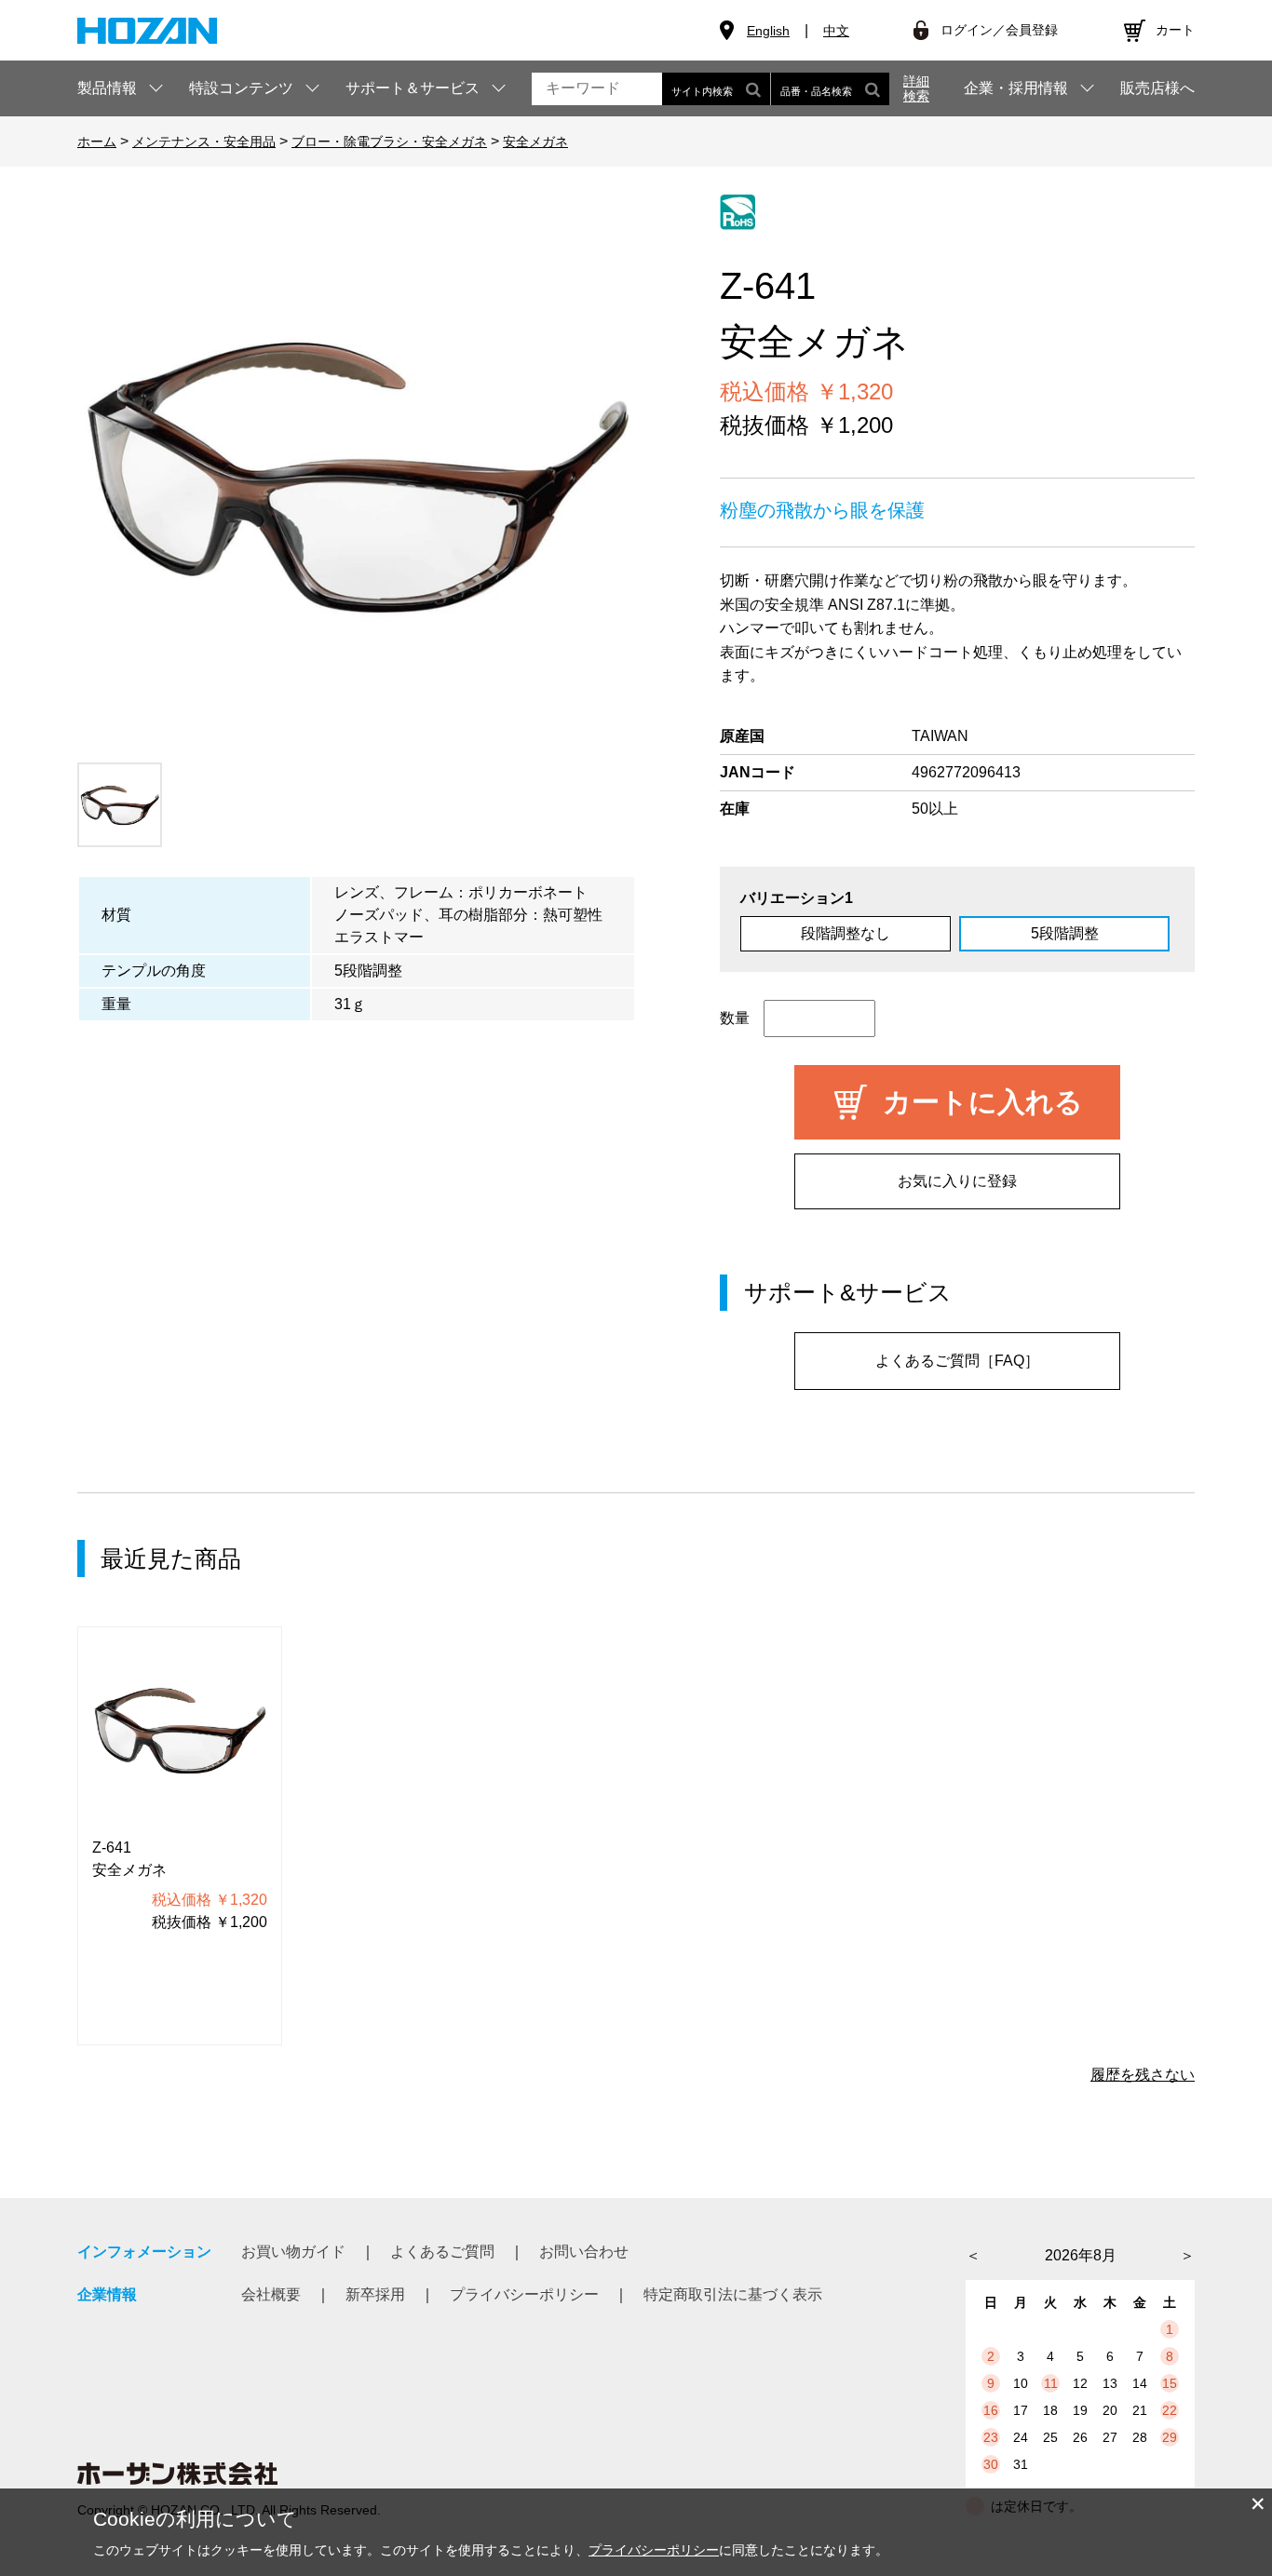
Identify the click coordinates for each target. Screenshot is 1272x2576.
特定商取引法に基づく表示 (733, 2294)
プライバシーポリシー (524, 2294)
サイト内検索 (702, 91)
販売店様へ (1157, 88)
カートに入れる (983, 1102)
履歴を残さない (1143, 2075)
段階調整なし (846, 933)
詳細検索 (916, 88)
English (768, 31)
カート (1175, 30)
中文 (836, 31)
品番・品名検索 (816, 91)
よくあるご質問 (442, 2252)
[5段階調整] (357, 474)
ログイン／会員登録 (999, 30)
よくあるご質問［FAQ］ (957, 1361)
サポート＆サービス (413, 88)
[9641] (120, 805)
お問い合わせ (584, 2252)
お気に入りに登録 (957, 1181)
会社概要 (271, 2294)
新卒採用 (375, 2294)
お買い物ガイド (293, 2252)
